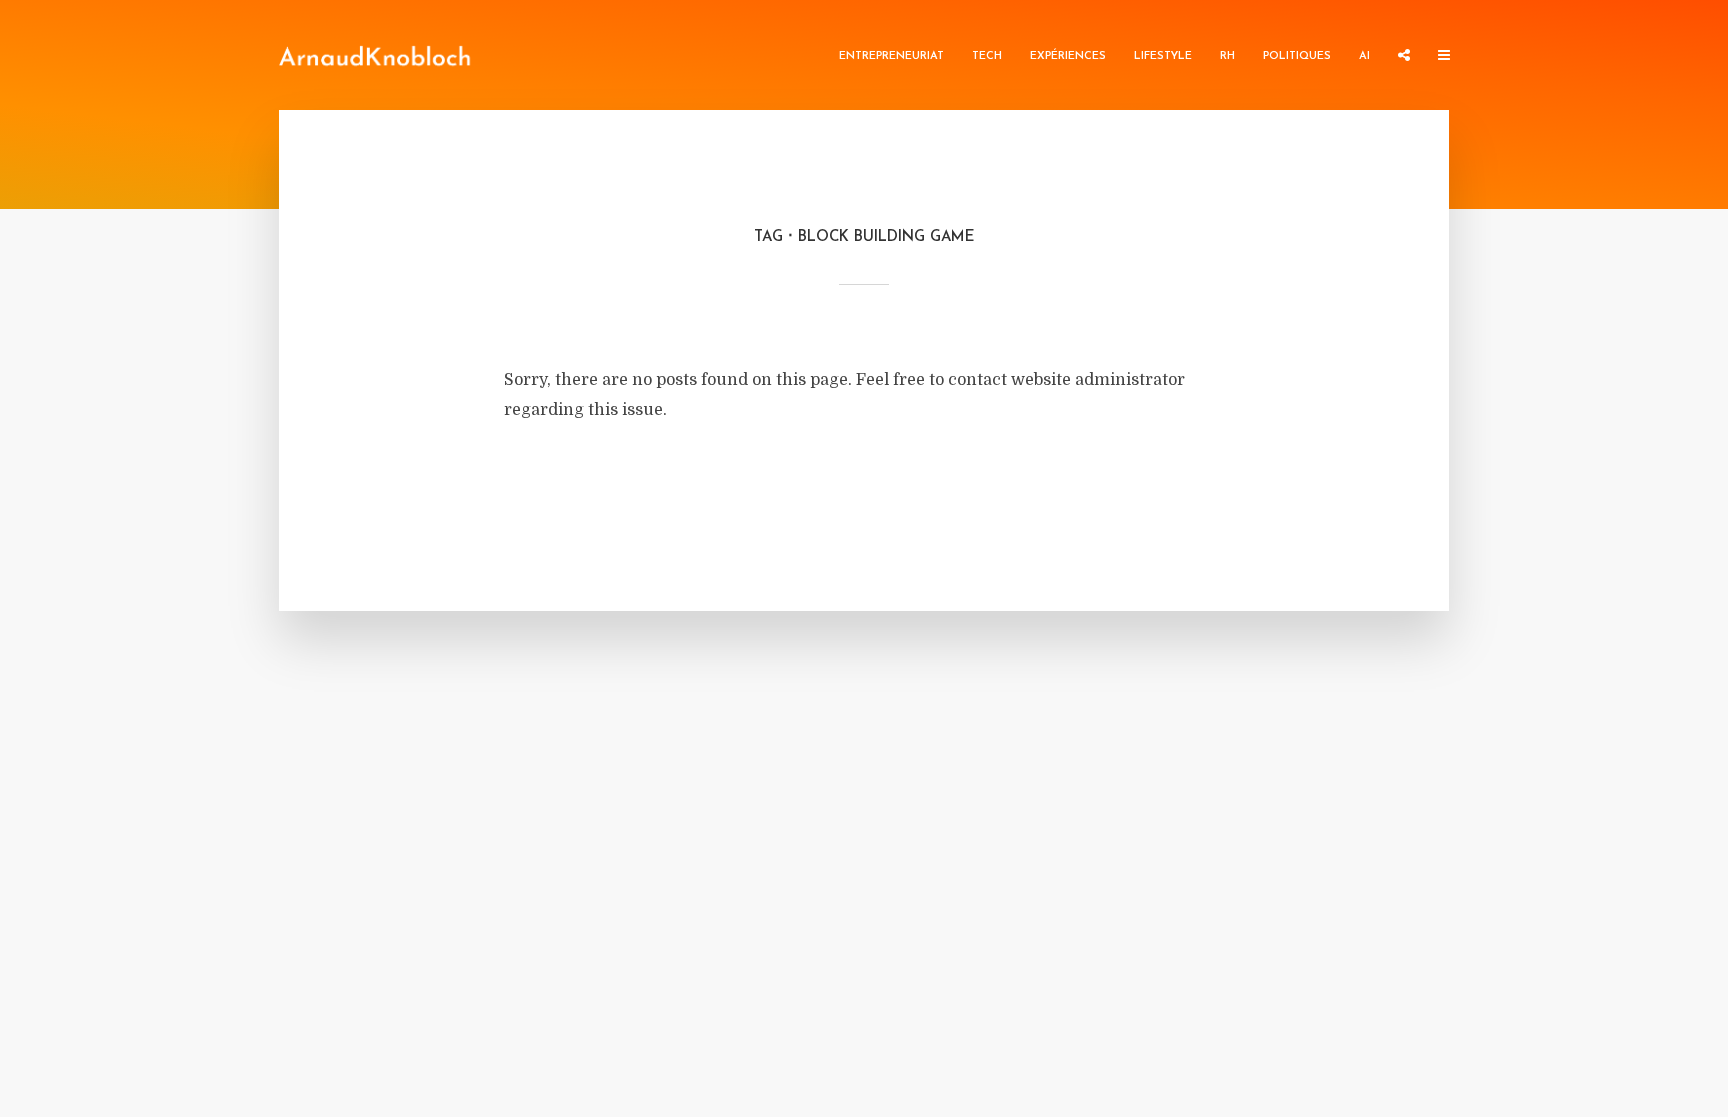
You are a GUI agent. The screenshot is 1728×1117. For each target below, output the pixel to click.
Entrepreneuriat (891, 56)
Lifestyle (1163, 56)
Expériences (1068, 56)
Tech (987, 56)
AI (1364, 56)
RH (1227, 56)
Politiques (1297, 56)
